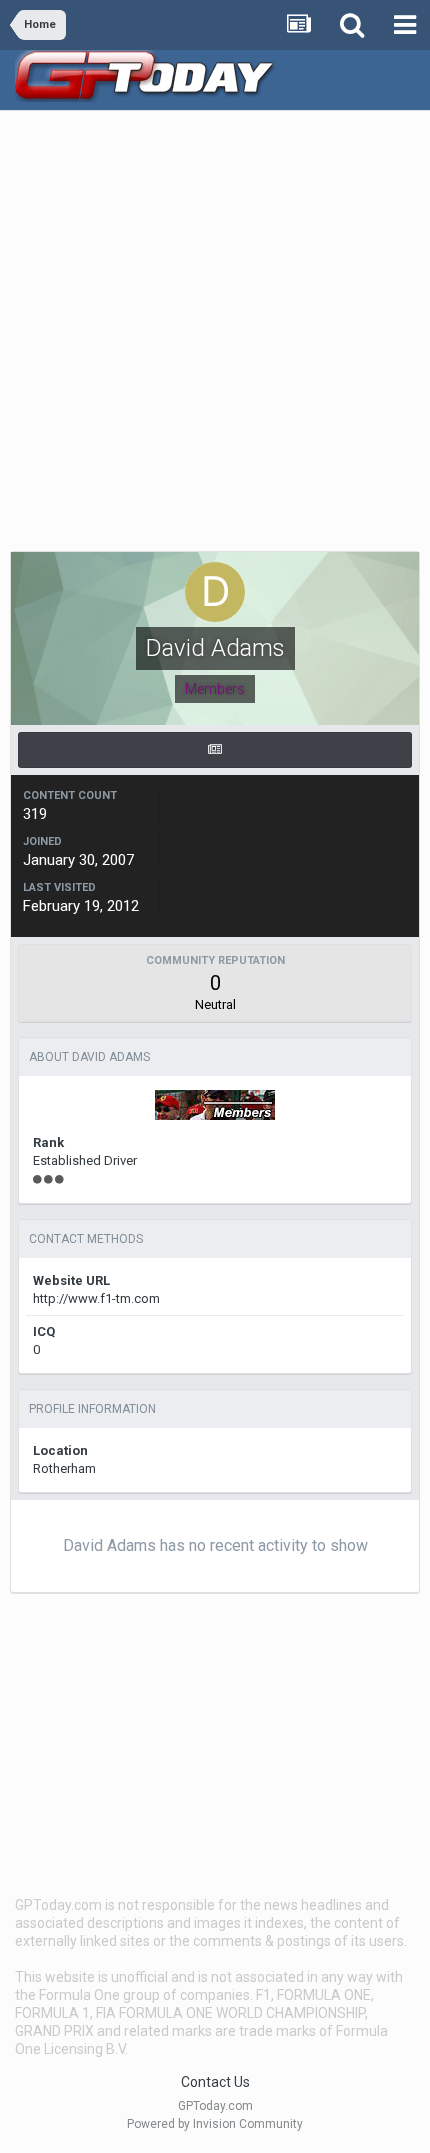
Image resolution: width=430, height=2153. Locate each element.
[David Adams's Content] (215, 750)
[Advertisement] (215, 336)
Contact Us (215, 2082)
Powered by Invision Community (215, 2124)
